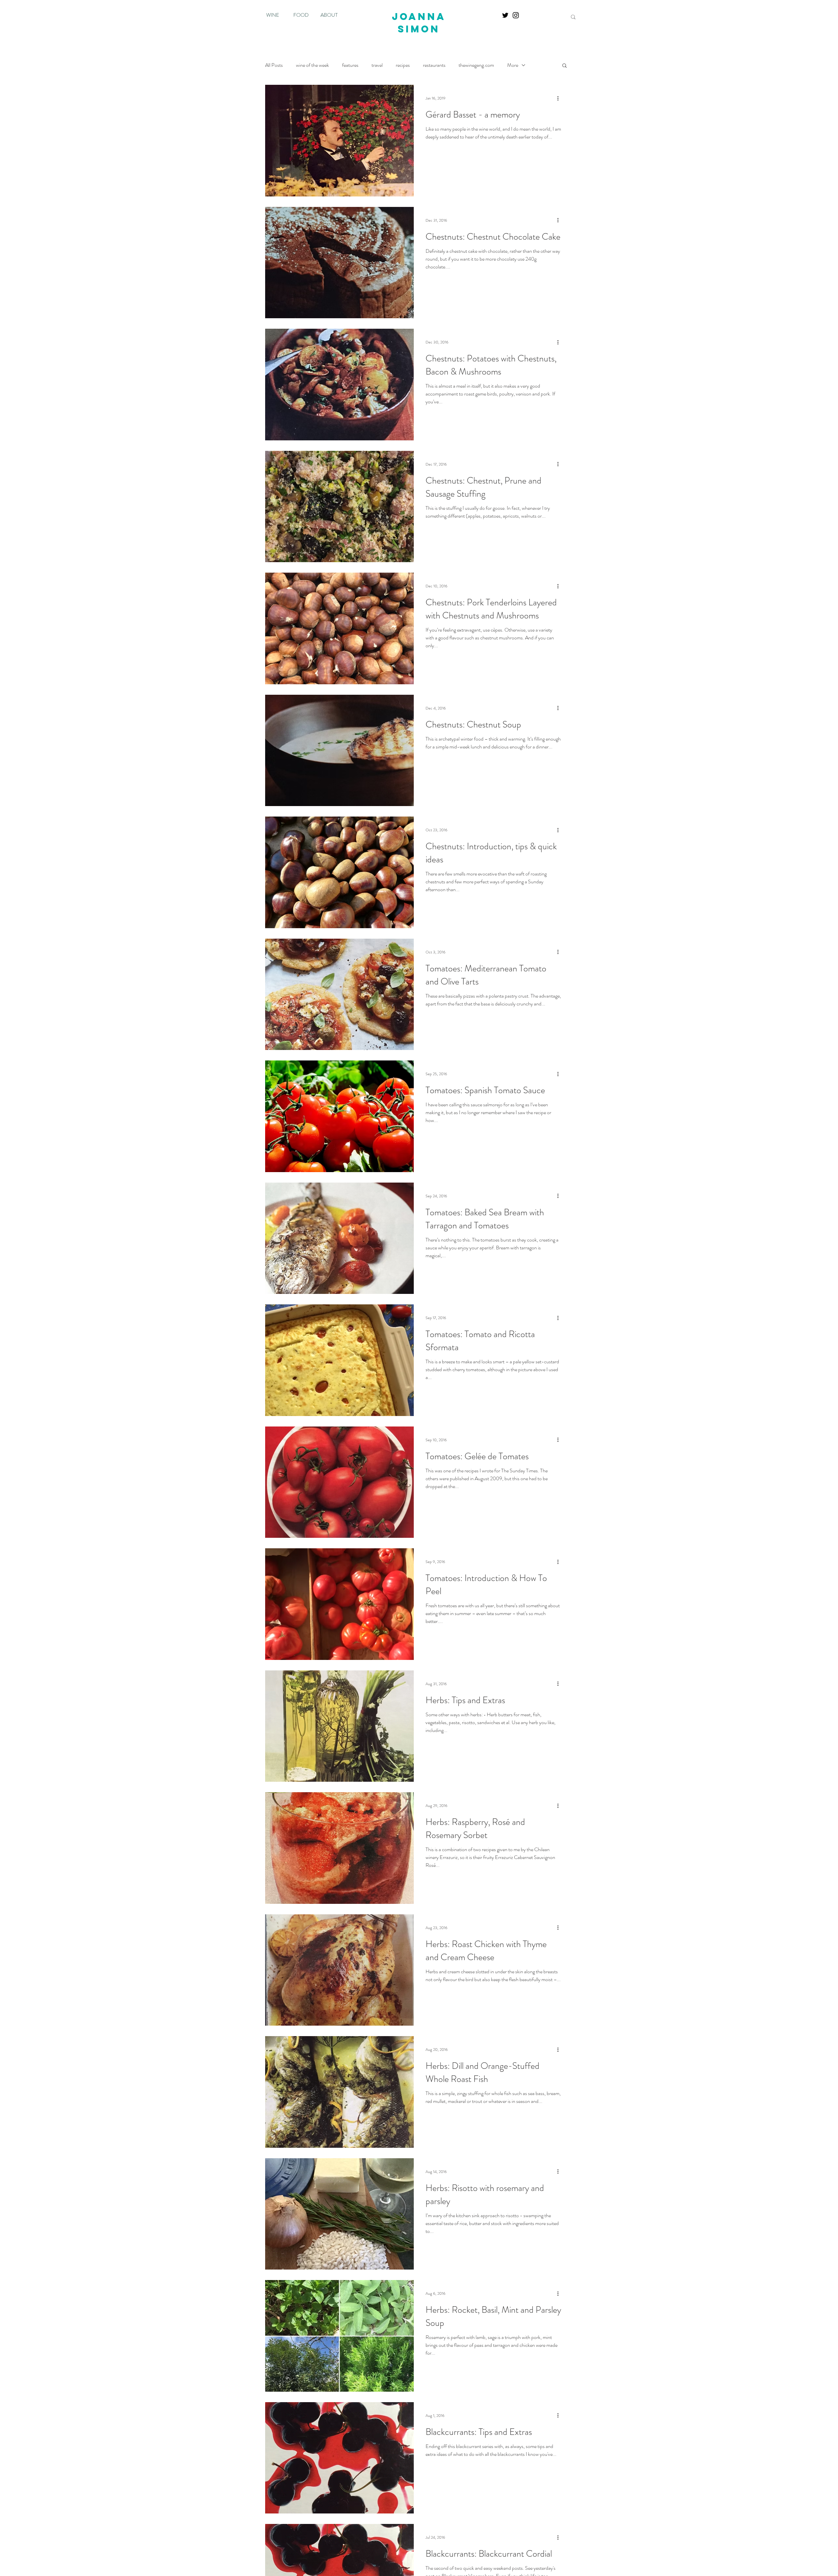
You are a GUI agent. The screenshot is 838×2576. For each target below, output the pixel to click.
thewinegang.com (476, 65)
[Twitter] (505, 15)
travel (377, 65)
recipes (403, 65)
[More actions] (560, 98)
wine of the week (312, 65)
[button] (565, 66)
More (513, 65)
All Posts (274, 65)
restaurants (434, 65)
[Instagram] (516, 15)
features (350, 65)
